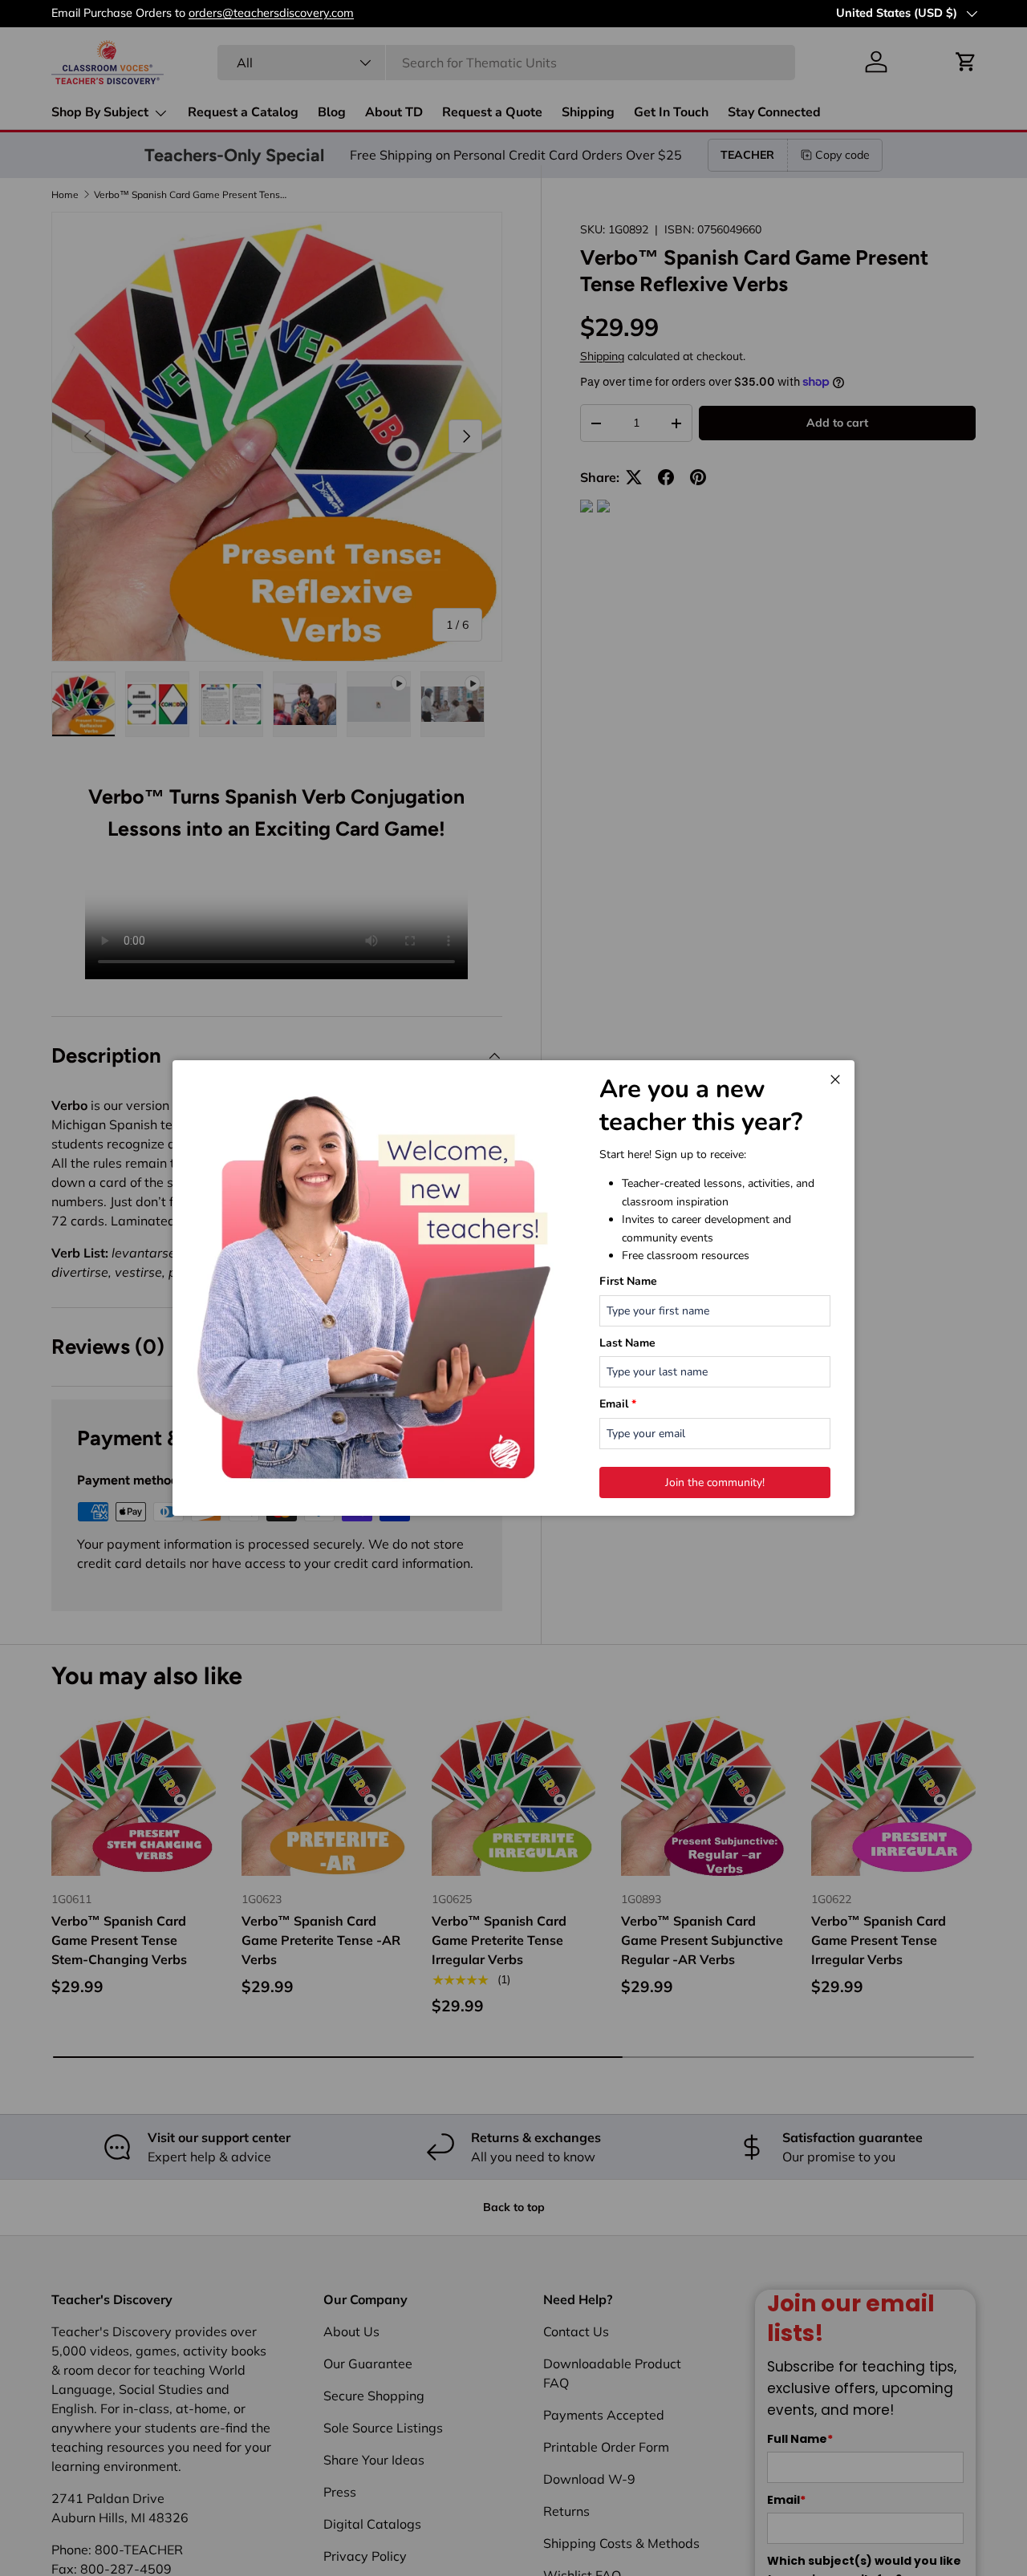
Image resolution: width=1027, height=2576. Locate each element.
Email (618, 1404)
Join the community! (715, 1482)
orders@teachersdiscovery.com (271, 13)
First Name (628, 1281)
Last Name (627, 1343)
